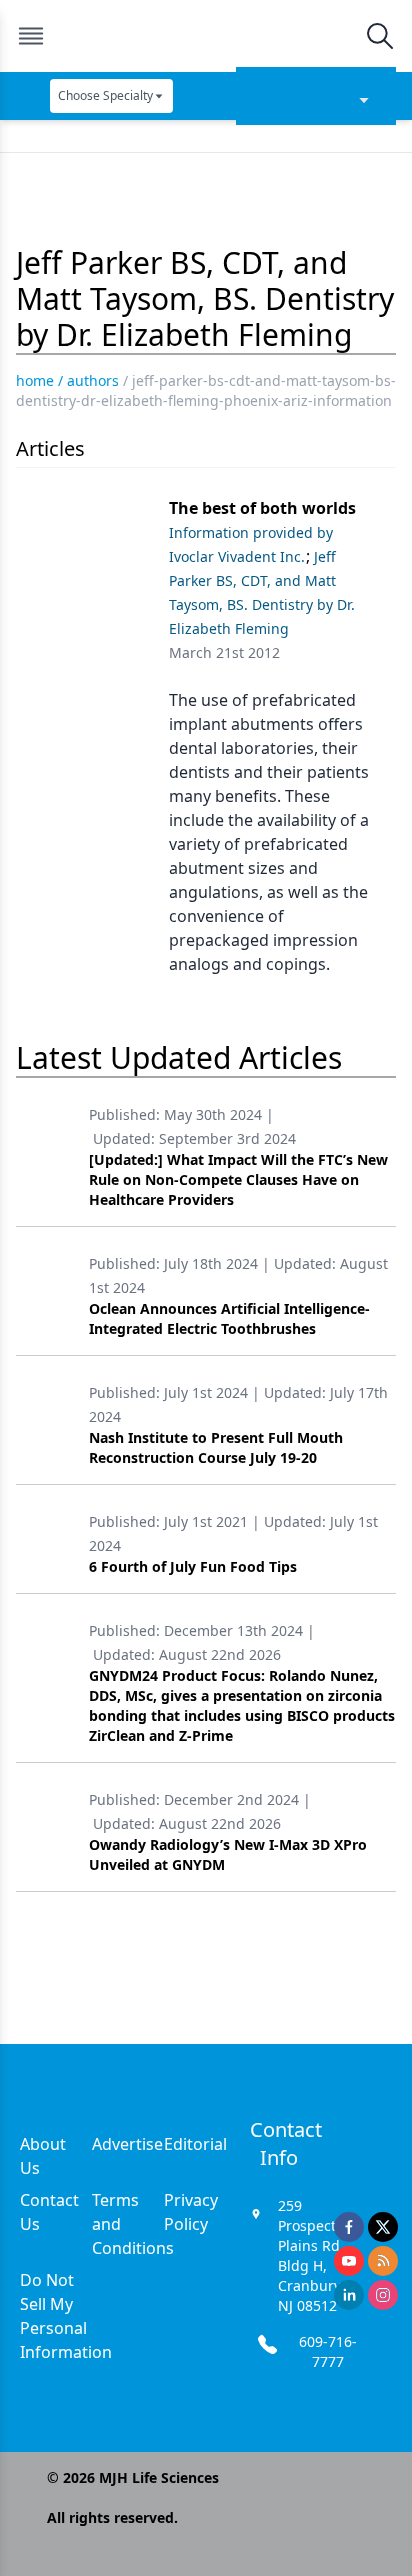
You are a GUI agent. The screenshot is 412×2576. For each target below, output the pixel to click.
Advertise (127, 2144)
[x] (383, 2227)
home (35, 380)
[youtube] (349, 2261)
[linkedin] (349, 2295)
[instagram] (383, 2295)
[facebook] (349, 2227)
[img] (205, 36)
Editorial (195, 2144)
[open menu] (31, 36)
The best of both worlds (262, 508)
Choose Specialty (105, 95)
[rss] (383, 2261)
